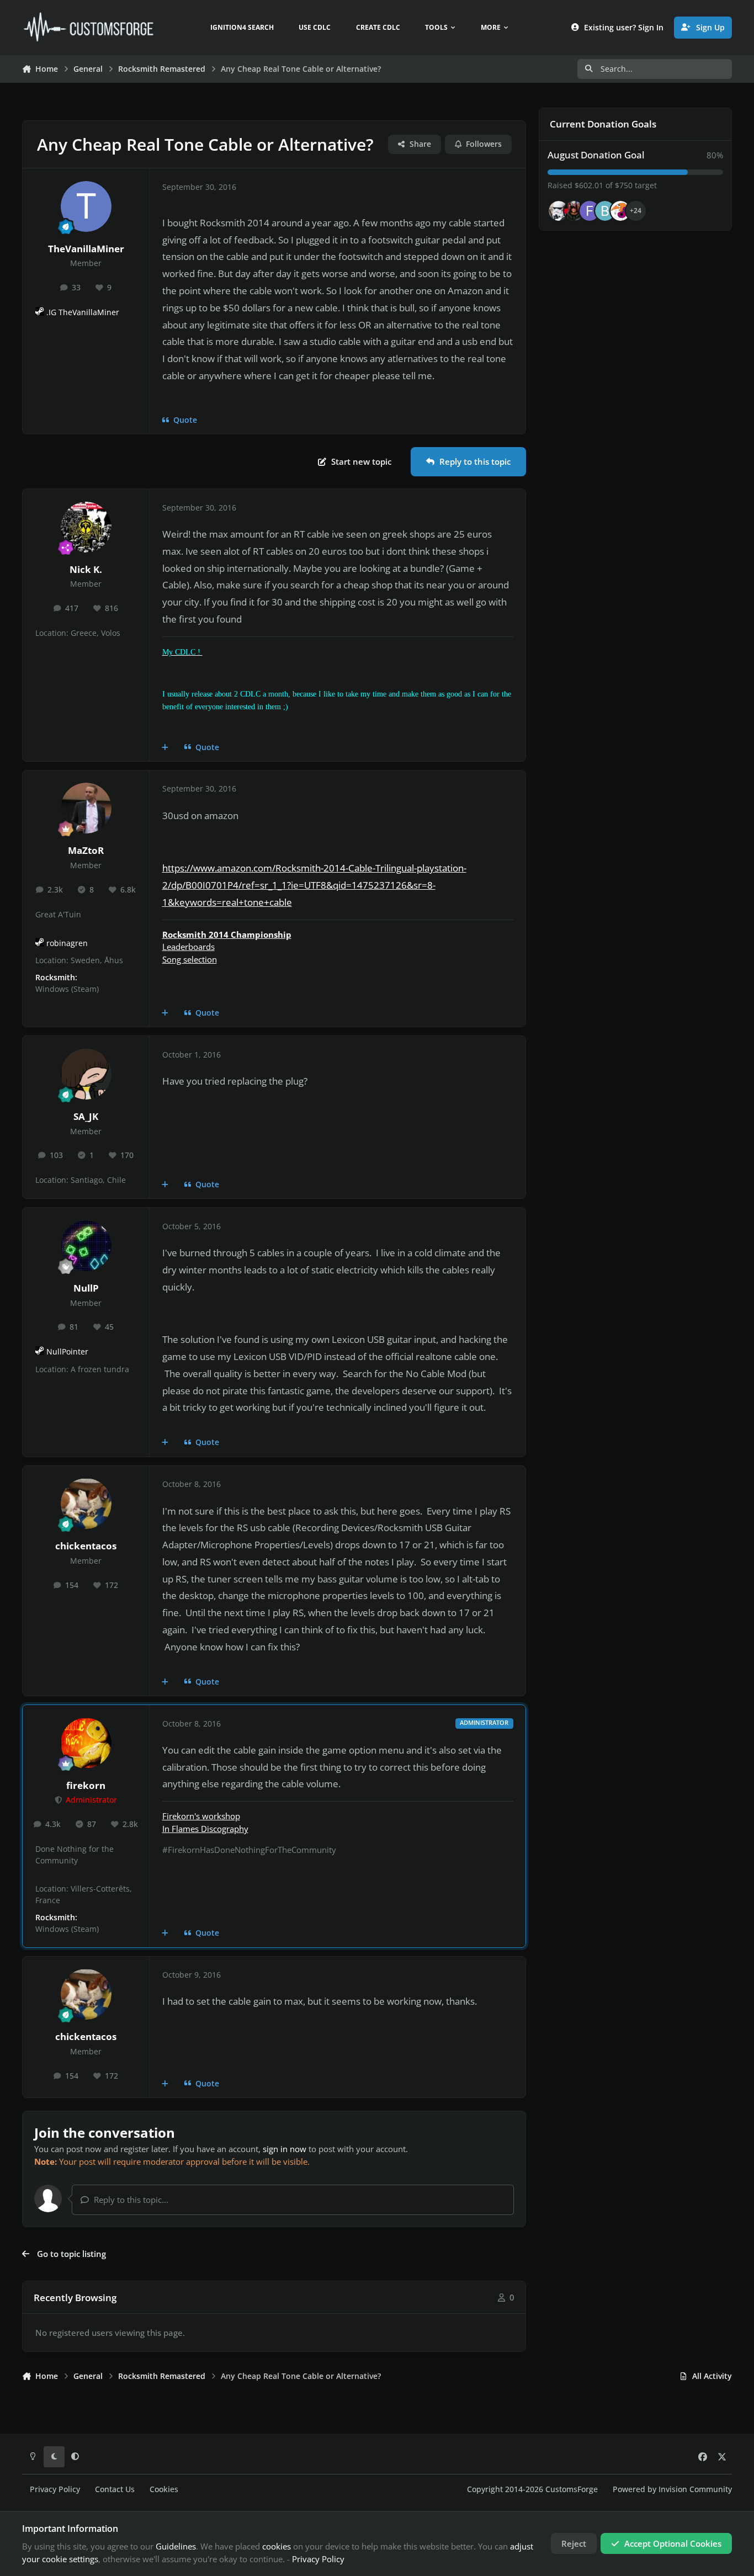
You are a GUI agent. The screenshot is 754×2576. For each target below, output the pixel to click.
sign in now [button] (285, 2149)
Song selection (190, 959)
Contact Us (115, 2489)
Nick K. (86, 569)
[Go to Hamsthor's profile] (559, 211)
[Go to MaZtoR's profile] (86, 808)
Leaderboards (189, 947)
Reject (574, 2543)
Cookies (164, 2489)
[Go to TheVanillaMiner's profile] (86, 206)
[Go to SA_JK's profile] (86, 1074)
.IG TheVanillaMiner (83, 312)
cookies (277, 2546)
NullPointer (67, 1352)
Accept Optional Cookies (673, 2543)
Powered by (672, 2489)
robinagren (67, 943)
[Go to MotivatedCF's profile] (620, 211)
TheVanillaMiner (86, 249)
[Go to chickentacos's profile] (86, 1504)
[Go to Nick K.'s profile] (86, 527)
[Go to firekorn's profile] (86, 1743)
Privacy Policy (55, 2489)
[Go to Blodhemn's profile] (605, 211)
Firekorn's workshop (201, 1816)
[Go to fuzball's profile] (590, 211)
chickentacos (86, 1546)
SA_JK (86, 1116)
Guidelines (176, 2546)
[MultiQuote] (165, 747)
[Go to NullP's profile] (86, 1246)
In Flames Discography (205, 1829)
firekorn (86, 1785)
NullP (86, 1288)
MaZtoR (86, 850)
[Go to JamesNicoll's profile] (574, 211)
